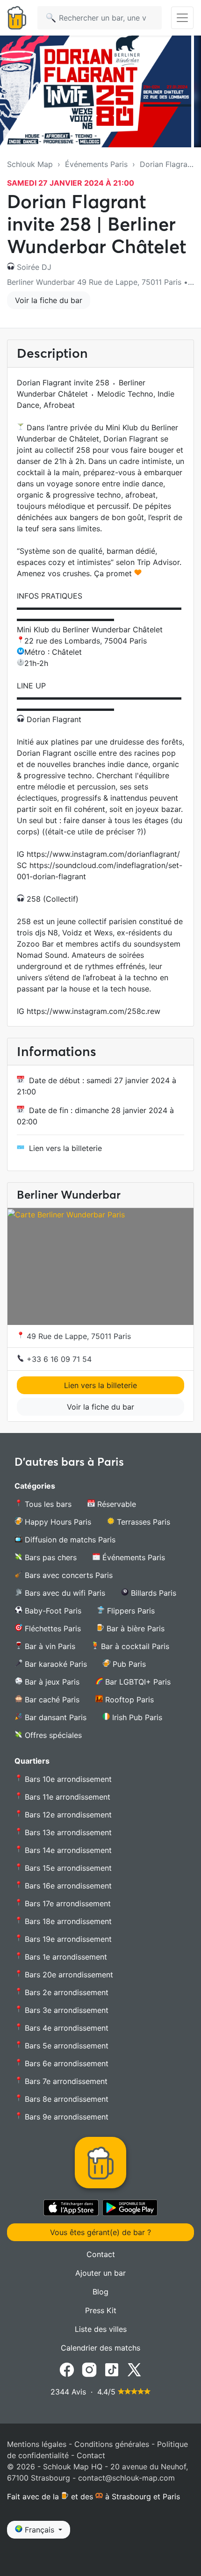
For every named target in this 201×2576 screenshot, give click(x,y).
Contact (101, 2254)
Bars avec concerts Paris (68, 1575)
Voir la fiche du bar (49, 300)
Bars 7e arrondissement (65, 2081)
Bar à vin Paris (49, 1646)
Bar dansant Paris (54, 1717)
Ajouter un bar (100, 2273)
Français (39, 2530)
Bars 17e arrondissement (67, 1903)
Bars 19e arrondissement (67, 1939)
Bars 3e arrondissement (65, 2010)
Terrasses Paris (142, 1522)
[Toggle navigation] (182, 18)
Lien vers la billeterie (65, 1148)
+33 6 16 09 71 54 (58, 1359)
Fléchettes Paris (52, 1628)
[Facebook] (67, 2369)
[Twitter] (134, 2369)
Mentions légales (37, 2444)
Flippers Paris (130, 1611)
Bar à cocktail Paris (134, 1646)
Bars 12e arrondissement (67, 1815)
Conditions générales (112, 2444)
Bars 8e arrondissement (65, 2099)
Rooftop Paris (128, 1700)
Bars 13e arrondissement (67, 1832)
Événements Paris (96, 164)
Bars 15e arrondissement (67, 1868)
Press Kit (101, 2310)
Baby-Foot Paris (52, 1611)
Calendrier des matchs (100, 2348)
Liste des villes (101, 2329)
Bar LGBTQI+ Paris (137, 1682)
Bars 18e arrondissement (67, 1921)
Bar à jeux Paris (51, 1682)
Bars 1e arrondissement (65, 1957)
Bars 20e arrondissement (68, 1975)
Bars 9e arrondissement (65, 2117)
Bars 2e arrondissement (65, 1992)
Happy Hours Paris (57, 1522)
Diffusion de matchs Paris (69, 1540)
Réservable (115, 1504)
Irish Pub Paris (136, 1717)
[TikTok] (112, 2369)
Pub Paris (128, 1664)
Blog (100, 2292)
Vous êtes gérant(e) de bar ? (100, 2232)
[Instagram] (89, 2369)
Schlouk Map (30, 164)
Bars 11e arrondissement (66, 1797)
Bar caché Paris (51, 1700)
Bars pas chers (50, 1557)
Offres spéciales (52, 1735)
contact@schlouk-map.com (126, 2478)
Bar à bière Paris (134, 1628)
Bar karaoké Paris (55, 1664)
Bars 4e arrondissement (65, 2028)
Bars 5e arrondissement (65, 2046)
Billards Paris (152, 1593)
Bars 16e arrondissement (67, 1886)
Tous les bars (47, 1504)
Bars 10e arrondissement (67, 1779)
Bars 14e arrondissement (67, 1850)
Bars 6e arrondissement (65, 2063)
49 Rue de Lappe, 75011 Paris (78, 1336)
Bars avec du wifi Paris (64, 1593)
